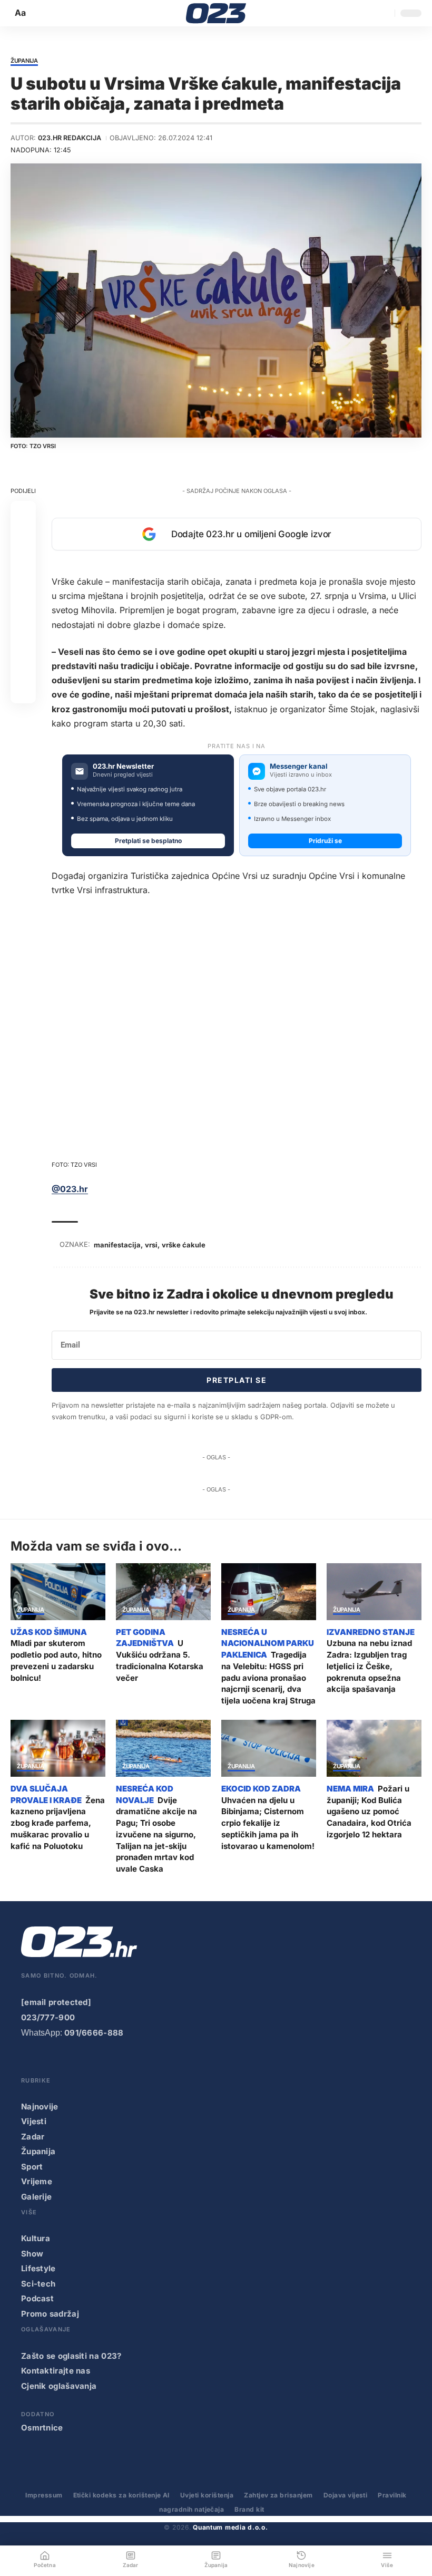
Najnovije (40, 2107)
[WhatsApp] (134, 2062)
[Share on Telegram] (23, 615)
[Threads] (155, 2062)
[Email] (23, 691)
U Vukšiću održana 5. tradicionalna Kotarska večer (160, 1660)
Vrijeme (37, 2181)
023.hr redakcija (70, 138)
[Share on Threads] (23, 640)
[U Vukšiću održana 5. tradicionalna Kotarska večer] (163, 1592)
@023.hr (70, 1189)
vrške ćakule (184, 1245)
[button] (21, 13)
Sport (32, 2167)
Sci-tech (38, 2284)
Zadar (33, 2137)
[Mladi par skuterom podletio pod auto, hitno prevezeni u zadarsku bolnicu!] (58, 1592)
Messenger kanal (299, 766)
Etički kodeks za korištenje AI (121, 2495)
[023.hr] (216, 13)
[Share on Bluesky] (23, 665)
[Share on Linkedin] (23, 589)
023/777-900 (48, 2017)
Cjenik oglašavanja (59, 2386)
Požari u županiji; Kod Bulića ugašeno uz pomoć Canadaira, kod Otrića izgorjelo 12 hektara (369, 1812)
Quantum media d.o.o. (230, 2527)
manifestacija (117, 1245)
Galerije (36, 2197)
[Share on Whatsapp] (23, 564)
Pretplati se (237, 1380)
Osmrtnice (42, 2428)
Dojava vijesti (346, 2495)
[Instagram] (71, 2062)
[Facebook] (28, 2062)
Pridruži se (325, 841)
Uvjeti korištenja (207, 2495)
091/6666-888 (94, 2033)
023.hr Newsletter (123, 766)
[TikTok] (92, 2062)
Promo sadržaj (50, 2314)
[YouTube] (49, 2062)
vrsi (151, 1245)
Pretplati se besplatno (148, 841)
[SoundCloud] (113, 2062)
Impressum (44, 2495)
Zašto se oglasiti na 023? (71, 2356)
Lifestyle (38, 2268)
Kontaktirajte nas (56, 2371)
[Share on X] (23, 539)
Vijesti (34, 2121)
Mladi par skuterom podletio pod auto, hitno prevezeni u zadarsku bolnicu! (56, 1660)
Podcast (37, 2298)
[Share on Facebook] (23, 514)
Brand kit (249, 2509)
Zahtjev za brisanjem (278, 2495)
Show (32, 2254)
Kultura (36, 2238)
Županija (24, 61)
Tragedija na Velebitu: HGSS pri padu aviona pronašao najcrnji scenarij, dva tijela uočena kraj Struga (268, 1678)
